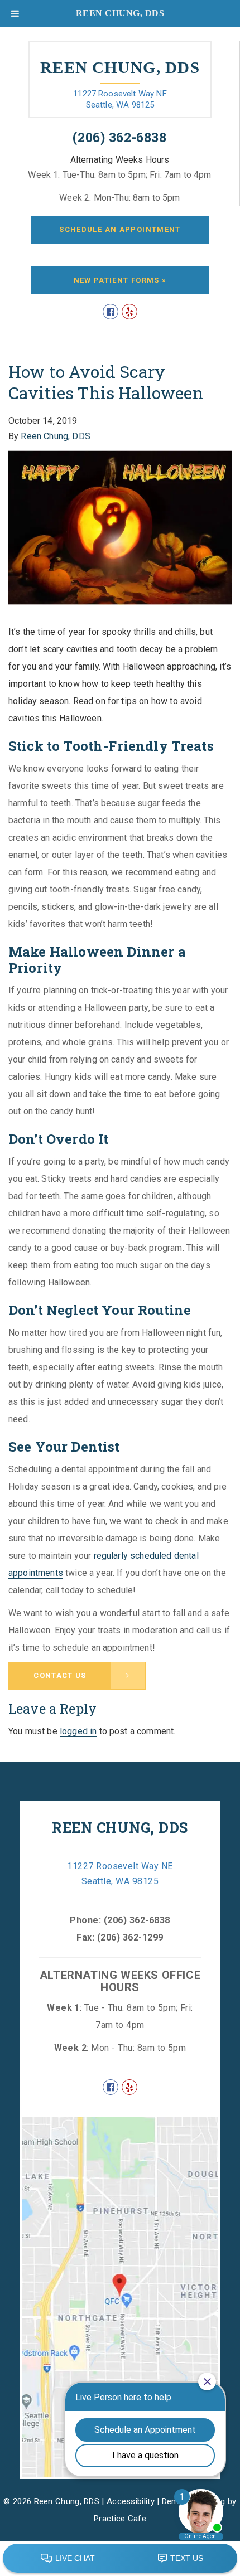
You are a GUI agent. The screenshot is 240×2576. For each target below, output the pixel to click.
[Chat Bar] (120, 2559)
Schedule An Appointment (120, 229)
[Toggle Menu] (15, 13)
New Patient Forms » (120, 280)
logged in (78, 1731)
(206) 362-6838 (119, 137)
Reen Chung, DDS (55, 436)
